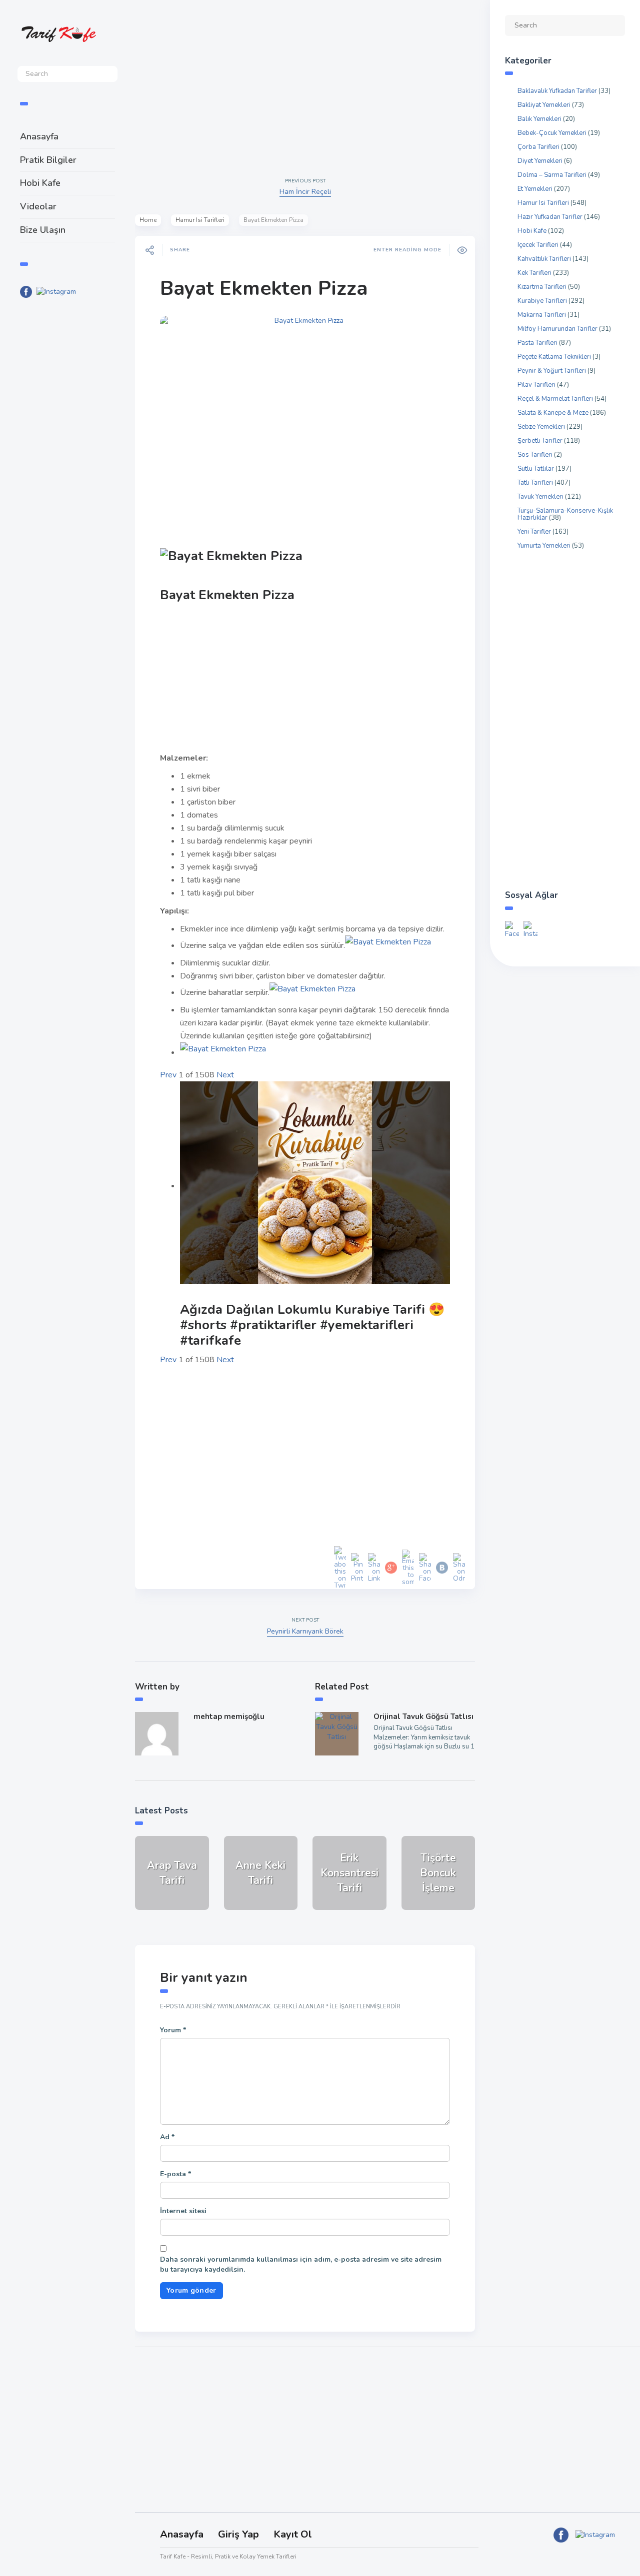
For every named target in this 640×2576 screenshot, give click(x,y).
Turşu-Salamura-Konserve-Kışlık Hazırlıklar (565, 514)
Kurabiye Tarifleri (542, 301)
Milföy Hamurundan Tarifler (557, 329)
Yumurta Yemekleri (544, 546)
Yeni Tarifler (534, 532)
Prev (168, 1075)
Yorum (173, 2030)
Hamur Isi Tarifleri (200, 220)
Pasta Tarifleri (537, 343)
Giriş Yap (238, 2534)
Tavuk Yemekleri (540, 497)
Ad (167, 2137)
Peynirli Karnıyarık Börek (305, 1631)
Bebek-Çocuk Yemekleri (552, 133)
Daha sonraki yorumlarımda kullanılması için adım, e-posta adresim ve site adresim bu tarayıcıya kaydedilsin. (301, 2264)
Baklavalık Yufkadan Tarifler (557, 91)
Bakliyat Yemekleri (544, 105)
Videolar (38, 206)
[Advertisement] (67, 470)
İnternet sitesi (183, 2211)
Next (225, 1075)
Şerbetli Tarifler (540, 441)
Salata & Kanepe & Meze (553, 413)
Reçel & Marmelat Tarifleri (555, 399)
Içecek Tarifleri (538, 245)
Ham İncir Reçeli (305, 192)
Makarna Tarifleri (542, 315)
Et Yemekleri (535, 189)
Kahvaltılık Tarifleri (544, 259)
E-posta (175, 2174)
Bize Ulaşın (43, 230)
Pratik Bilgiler (48, 160)
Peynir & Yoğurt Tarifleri (552, 371)
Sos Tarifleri (535, 455)
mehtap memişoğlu (229, 1717)
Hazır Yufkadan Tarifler (550, 217)
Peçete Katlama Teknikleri (554, 357)
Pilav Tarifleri (536, 385)
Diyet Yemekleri (540, 161)
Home (148, 220)
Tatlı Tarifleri (535, 483)
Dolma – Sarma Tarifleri (552, 175)
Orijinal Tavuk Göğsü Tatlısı (423, 1717)
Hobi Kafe (40, 183)
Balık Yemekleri (539, 119)
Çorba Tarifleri (538, 147)
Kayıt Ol (293, 2534)
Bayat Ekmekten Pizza (264, 288)
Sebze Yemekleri (541, 427)
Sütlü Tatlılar (536, 469)
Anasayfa (39, 136)
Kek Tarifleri (534, 273)
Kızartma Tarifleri (542, 287)
